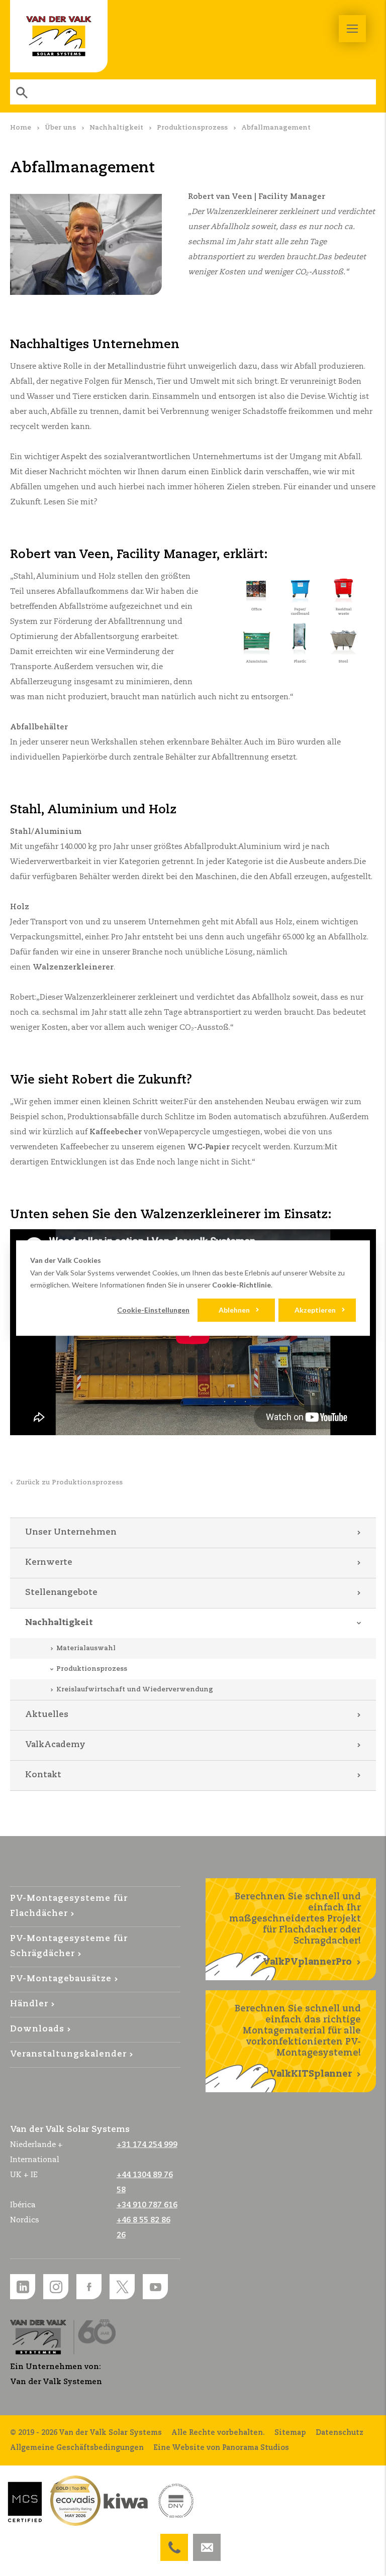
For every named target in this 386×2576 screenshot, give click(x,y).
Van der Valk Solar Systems (59, 36)
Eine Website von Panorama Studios (221, 2448)
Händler (29, 2004)
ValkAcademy (55, 1745)
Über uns (60, 128)
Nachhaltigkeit (116, 128)
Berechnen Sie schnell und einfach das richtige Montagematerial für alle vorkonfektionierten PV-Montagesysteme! (298, 2042)
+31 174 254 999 (174, 2541)
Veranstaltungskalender (68, 2054)
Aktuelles (47, 1715)
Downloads (37, 2029)
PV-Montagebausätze (61, 1979)
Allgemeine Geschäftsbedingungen (77, 2448)
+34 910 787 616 (147, 2205)
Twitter (122, 2287)
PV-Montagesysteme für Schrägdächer (69, 1946)
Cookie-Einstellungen (153, 1310)
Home (21, 128)
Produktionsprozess (192, 128)
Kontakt (43, 1775)
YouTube (155, 2287)
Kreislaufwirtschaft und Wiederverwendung (135, 1690)
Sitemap (290, 2433)
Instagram (56, 2287)
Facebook (89, 2287)
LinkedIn (23, 2287)
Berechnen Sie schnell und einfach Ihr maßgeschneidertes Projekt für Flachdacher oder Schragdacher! (295, 1929)
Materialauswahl (86, 1648)
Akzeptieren (315, 1310)
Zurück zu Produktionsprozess (69, 1483)
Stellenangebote (61, 1593)
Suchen (23, 92)
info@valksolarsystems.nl (207, 2541)
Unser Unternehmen (71, 1532)
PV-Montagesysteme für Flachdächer (69, 1906)
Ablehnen (234, 1310)
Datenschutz (340, 2433)
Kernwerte (49, 1563)
